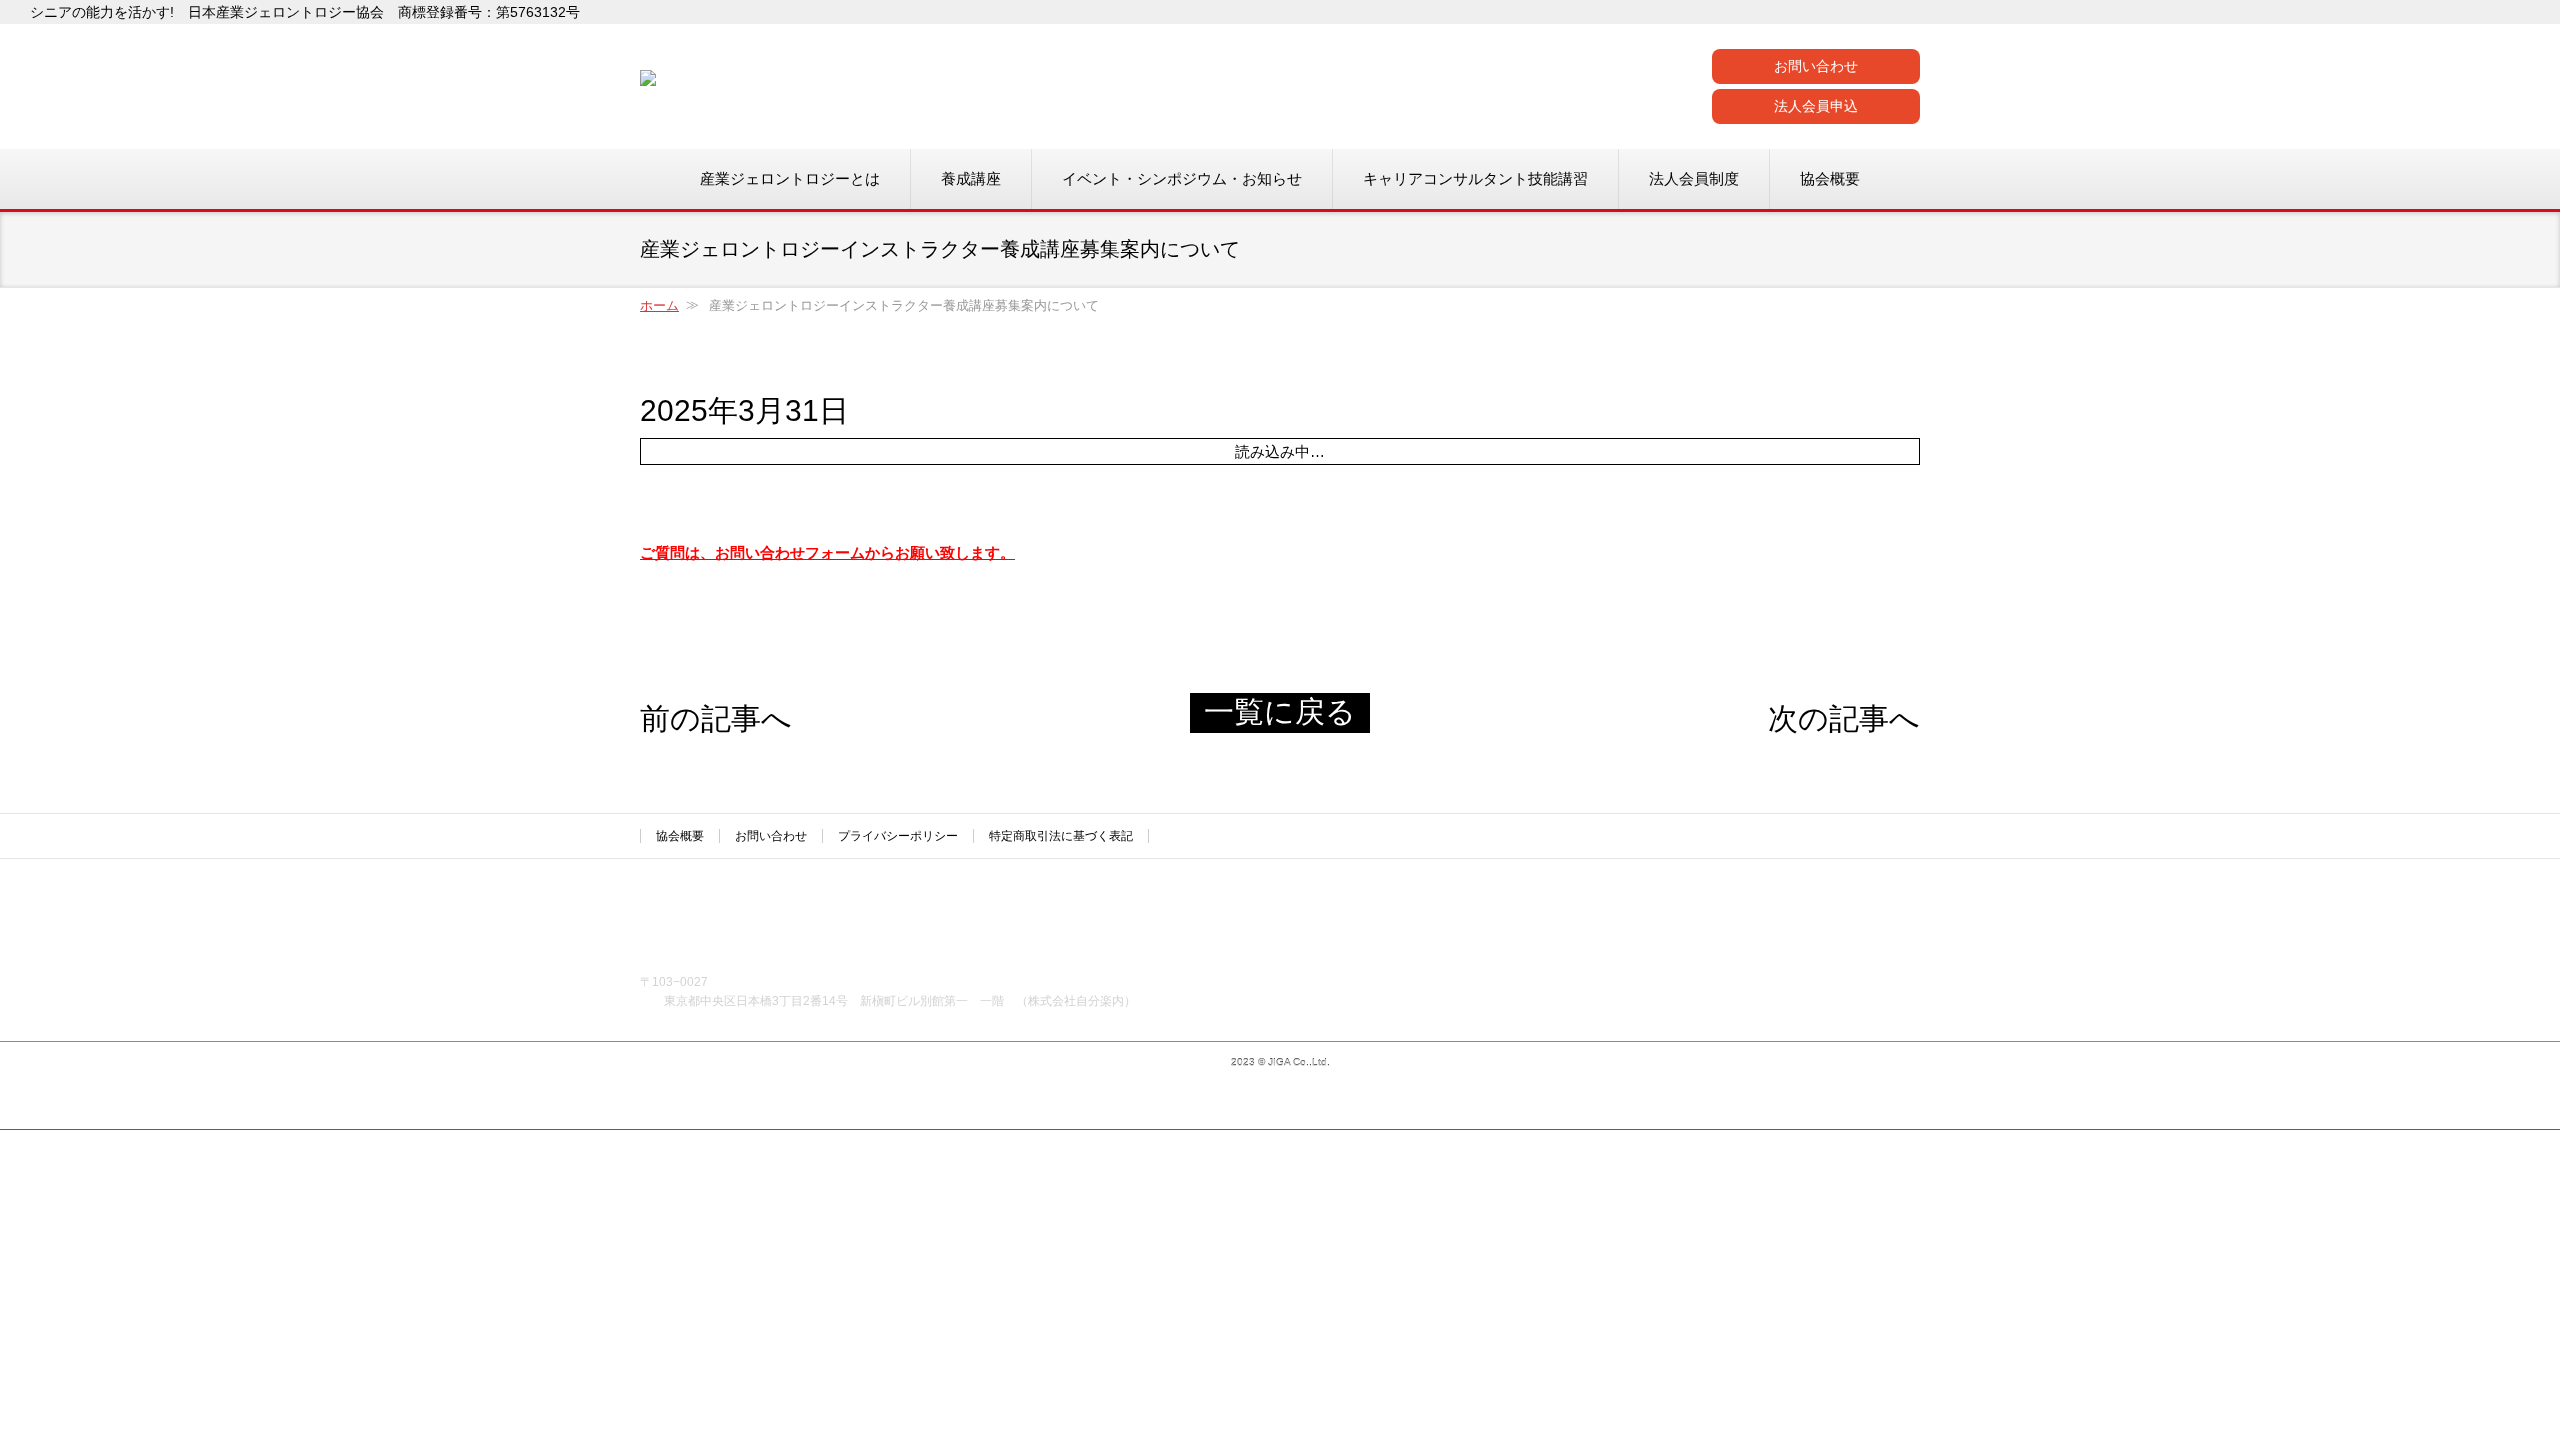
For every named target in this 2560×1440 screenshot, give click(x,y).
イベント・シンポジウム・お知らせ (1182, 178)
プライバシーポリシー (898, 836)
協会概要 (1830, 178)
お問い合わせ (1816, 66)
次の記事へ (1844, 718)
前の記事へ (716, 718)
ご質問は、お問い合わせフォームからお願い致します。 (827, 552)
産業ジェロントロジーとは (790, 178)
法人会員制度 (1694, 178)
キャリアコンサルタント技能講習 (1475, 178)
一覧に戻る (1280, 711)
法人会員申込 (1816, 106)
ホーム (659, 305)
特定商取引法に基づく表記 (1061, 836)
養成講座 (971, 178)
